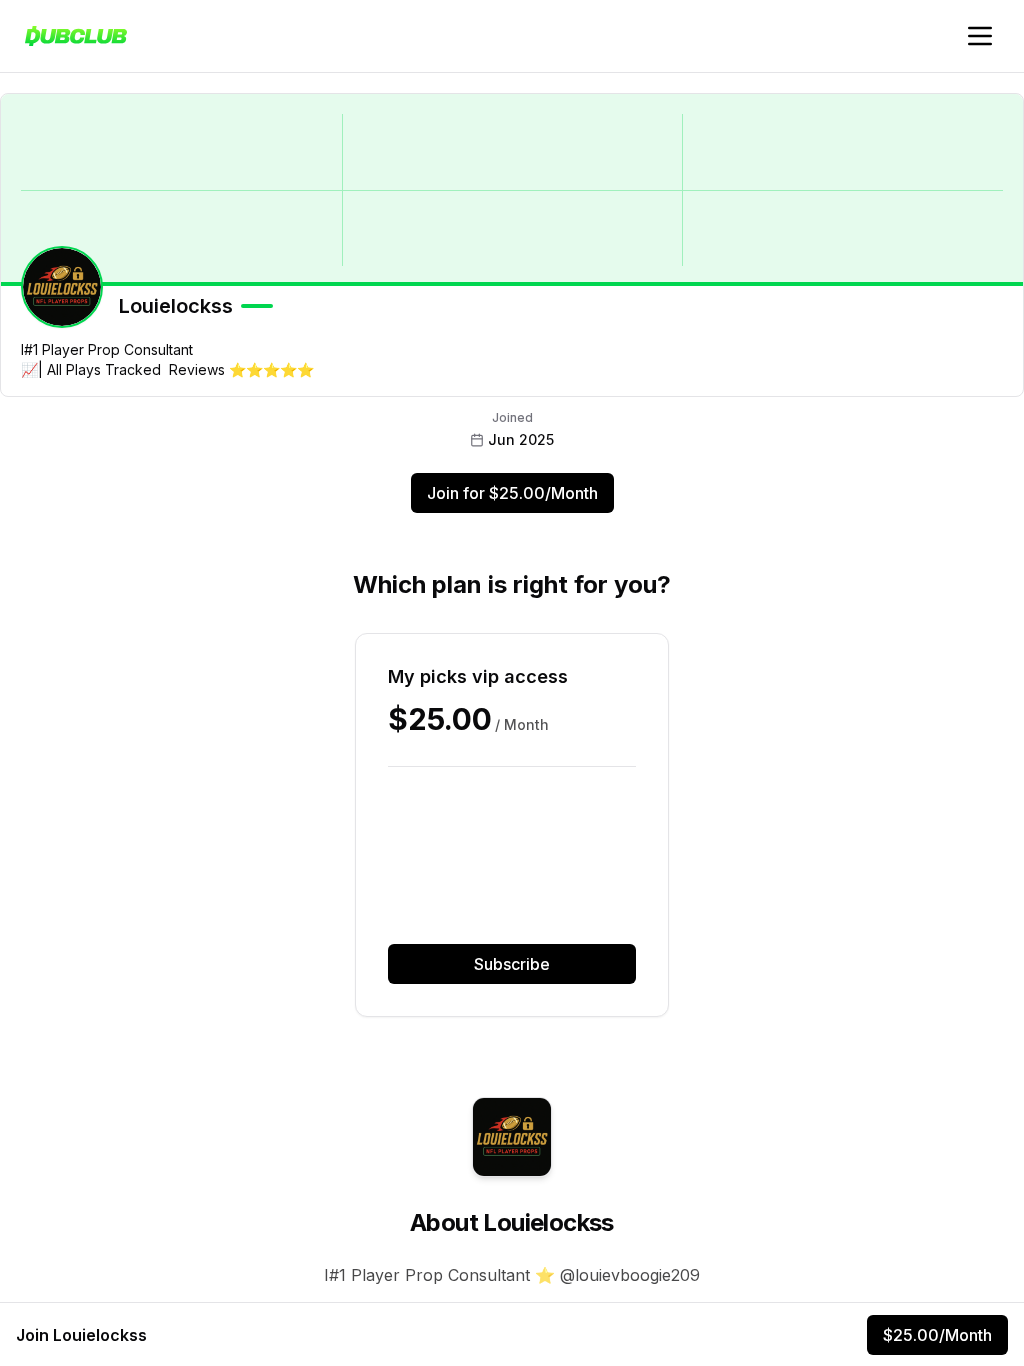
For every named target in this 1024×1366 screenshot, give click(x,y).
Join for (512, 493)
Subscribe (512, 964)
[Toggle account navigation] (980, 36)
